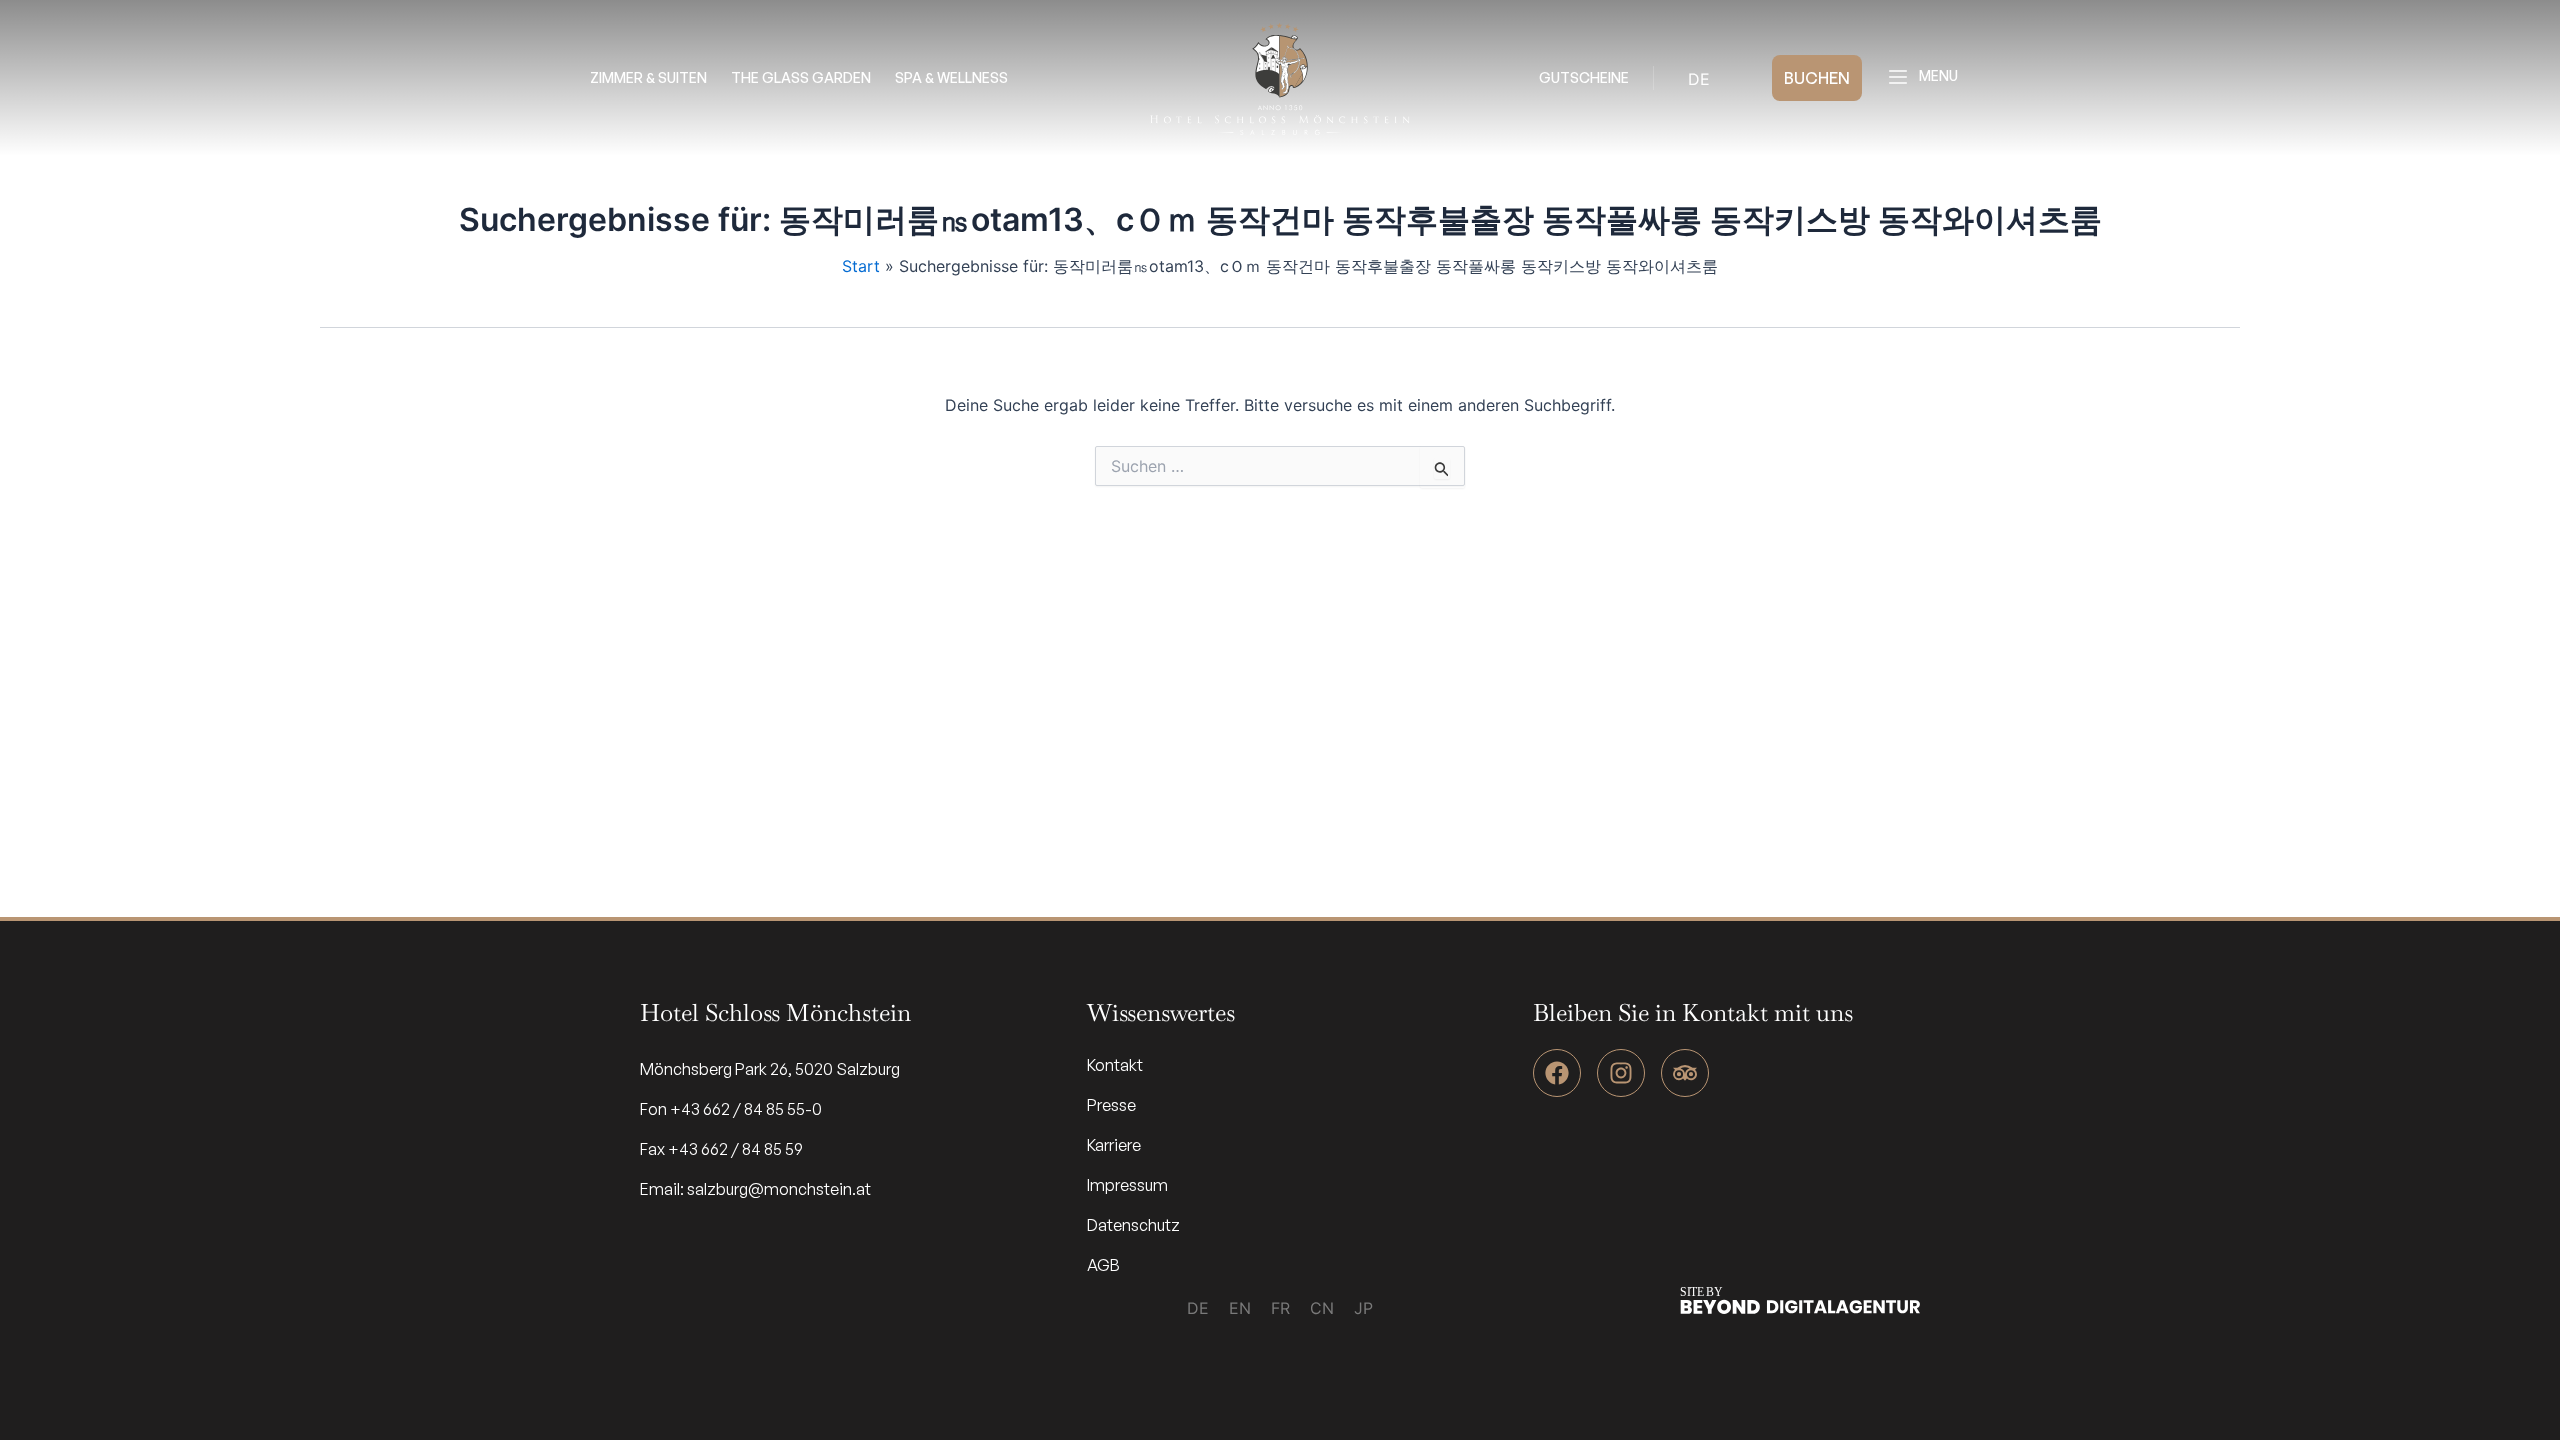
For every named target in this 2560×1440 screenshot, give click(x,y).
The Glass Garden (801, 77)
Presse (1111, 1105)
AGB (1103, 1265)
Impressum (1127, 1185)
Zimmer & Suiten (648, 77)
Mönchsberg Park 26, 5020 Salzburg (770, 1069)
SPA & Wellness (951, 77)
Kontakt (1115, 1065)
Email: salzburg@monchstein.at (755, 1189)
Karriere (1114, 1145)
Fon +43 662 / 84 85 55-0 (731, 1109)
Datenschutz (1133, 1225)
